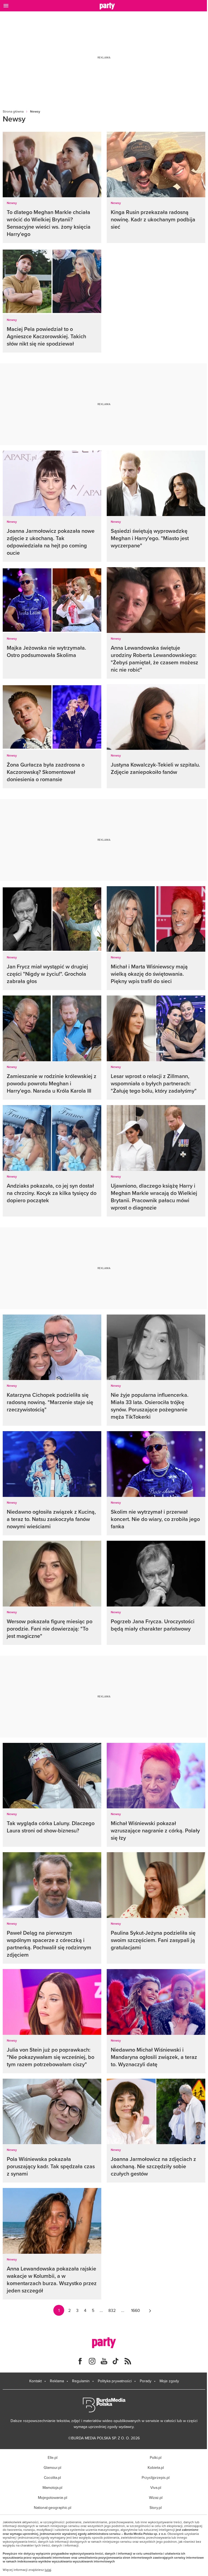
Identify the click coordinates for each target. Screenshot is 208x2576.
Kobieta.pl (156, 2467)
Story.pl (156, 2508)
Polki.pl (156, 2457)
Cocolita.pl (52, 2478)
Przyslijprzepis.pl (156, 2478)
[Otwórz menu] (6, 6)
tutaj (48, 2570)
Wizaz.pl (156, 2498)
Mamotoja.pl (52, 2488)
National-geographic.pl (53, 2508)
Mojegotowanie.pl (53, 2498)
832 (112, 2310)
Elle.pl (53, 2457)
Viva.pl (156, 2488)
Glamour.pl (52, 2467)
